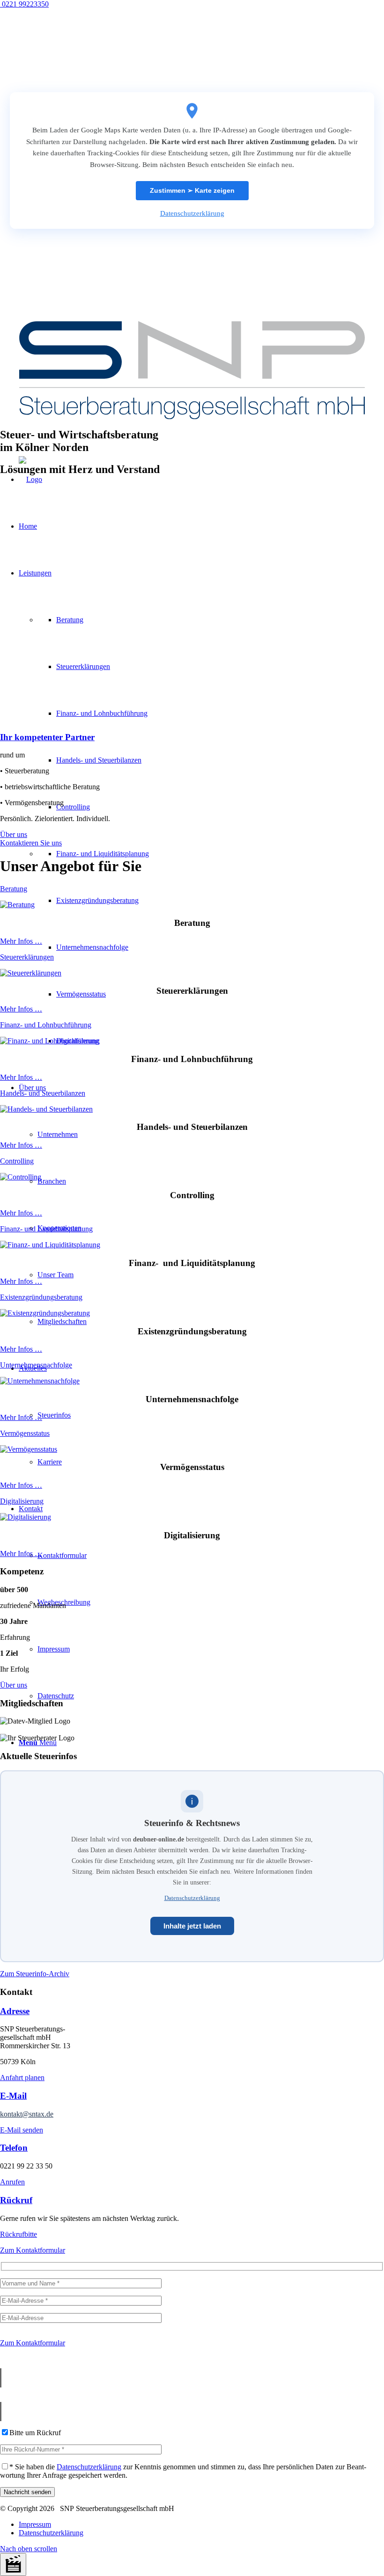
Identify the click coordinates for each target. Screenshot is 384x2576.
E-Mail (13, 2096)
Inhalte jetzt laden (192, 1926)
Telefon (14, 2148)
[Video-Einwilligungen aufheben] (13, 2565)
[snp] (192, 425)
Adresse (15, 2011)
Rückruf (16, 2200)
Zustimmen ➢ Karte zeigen (192, 190)
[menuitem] (201, 2525)
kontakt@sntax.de (27, 2114)
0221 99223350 (24, 4)
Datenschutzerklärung (192, 213)
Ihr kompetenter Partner (47, 737)
